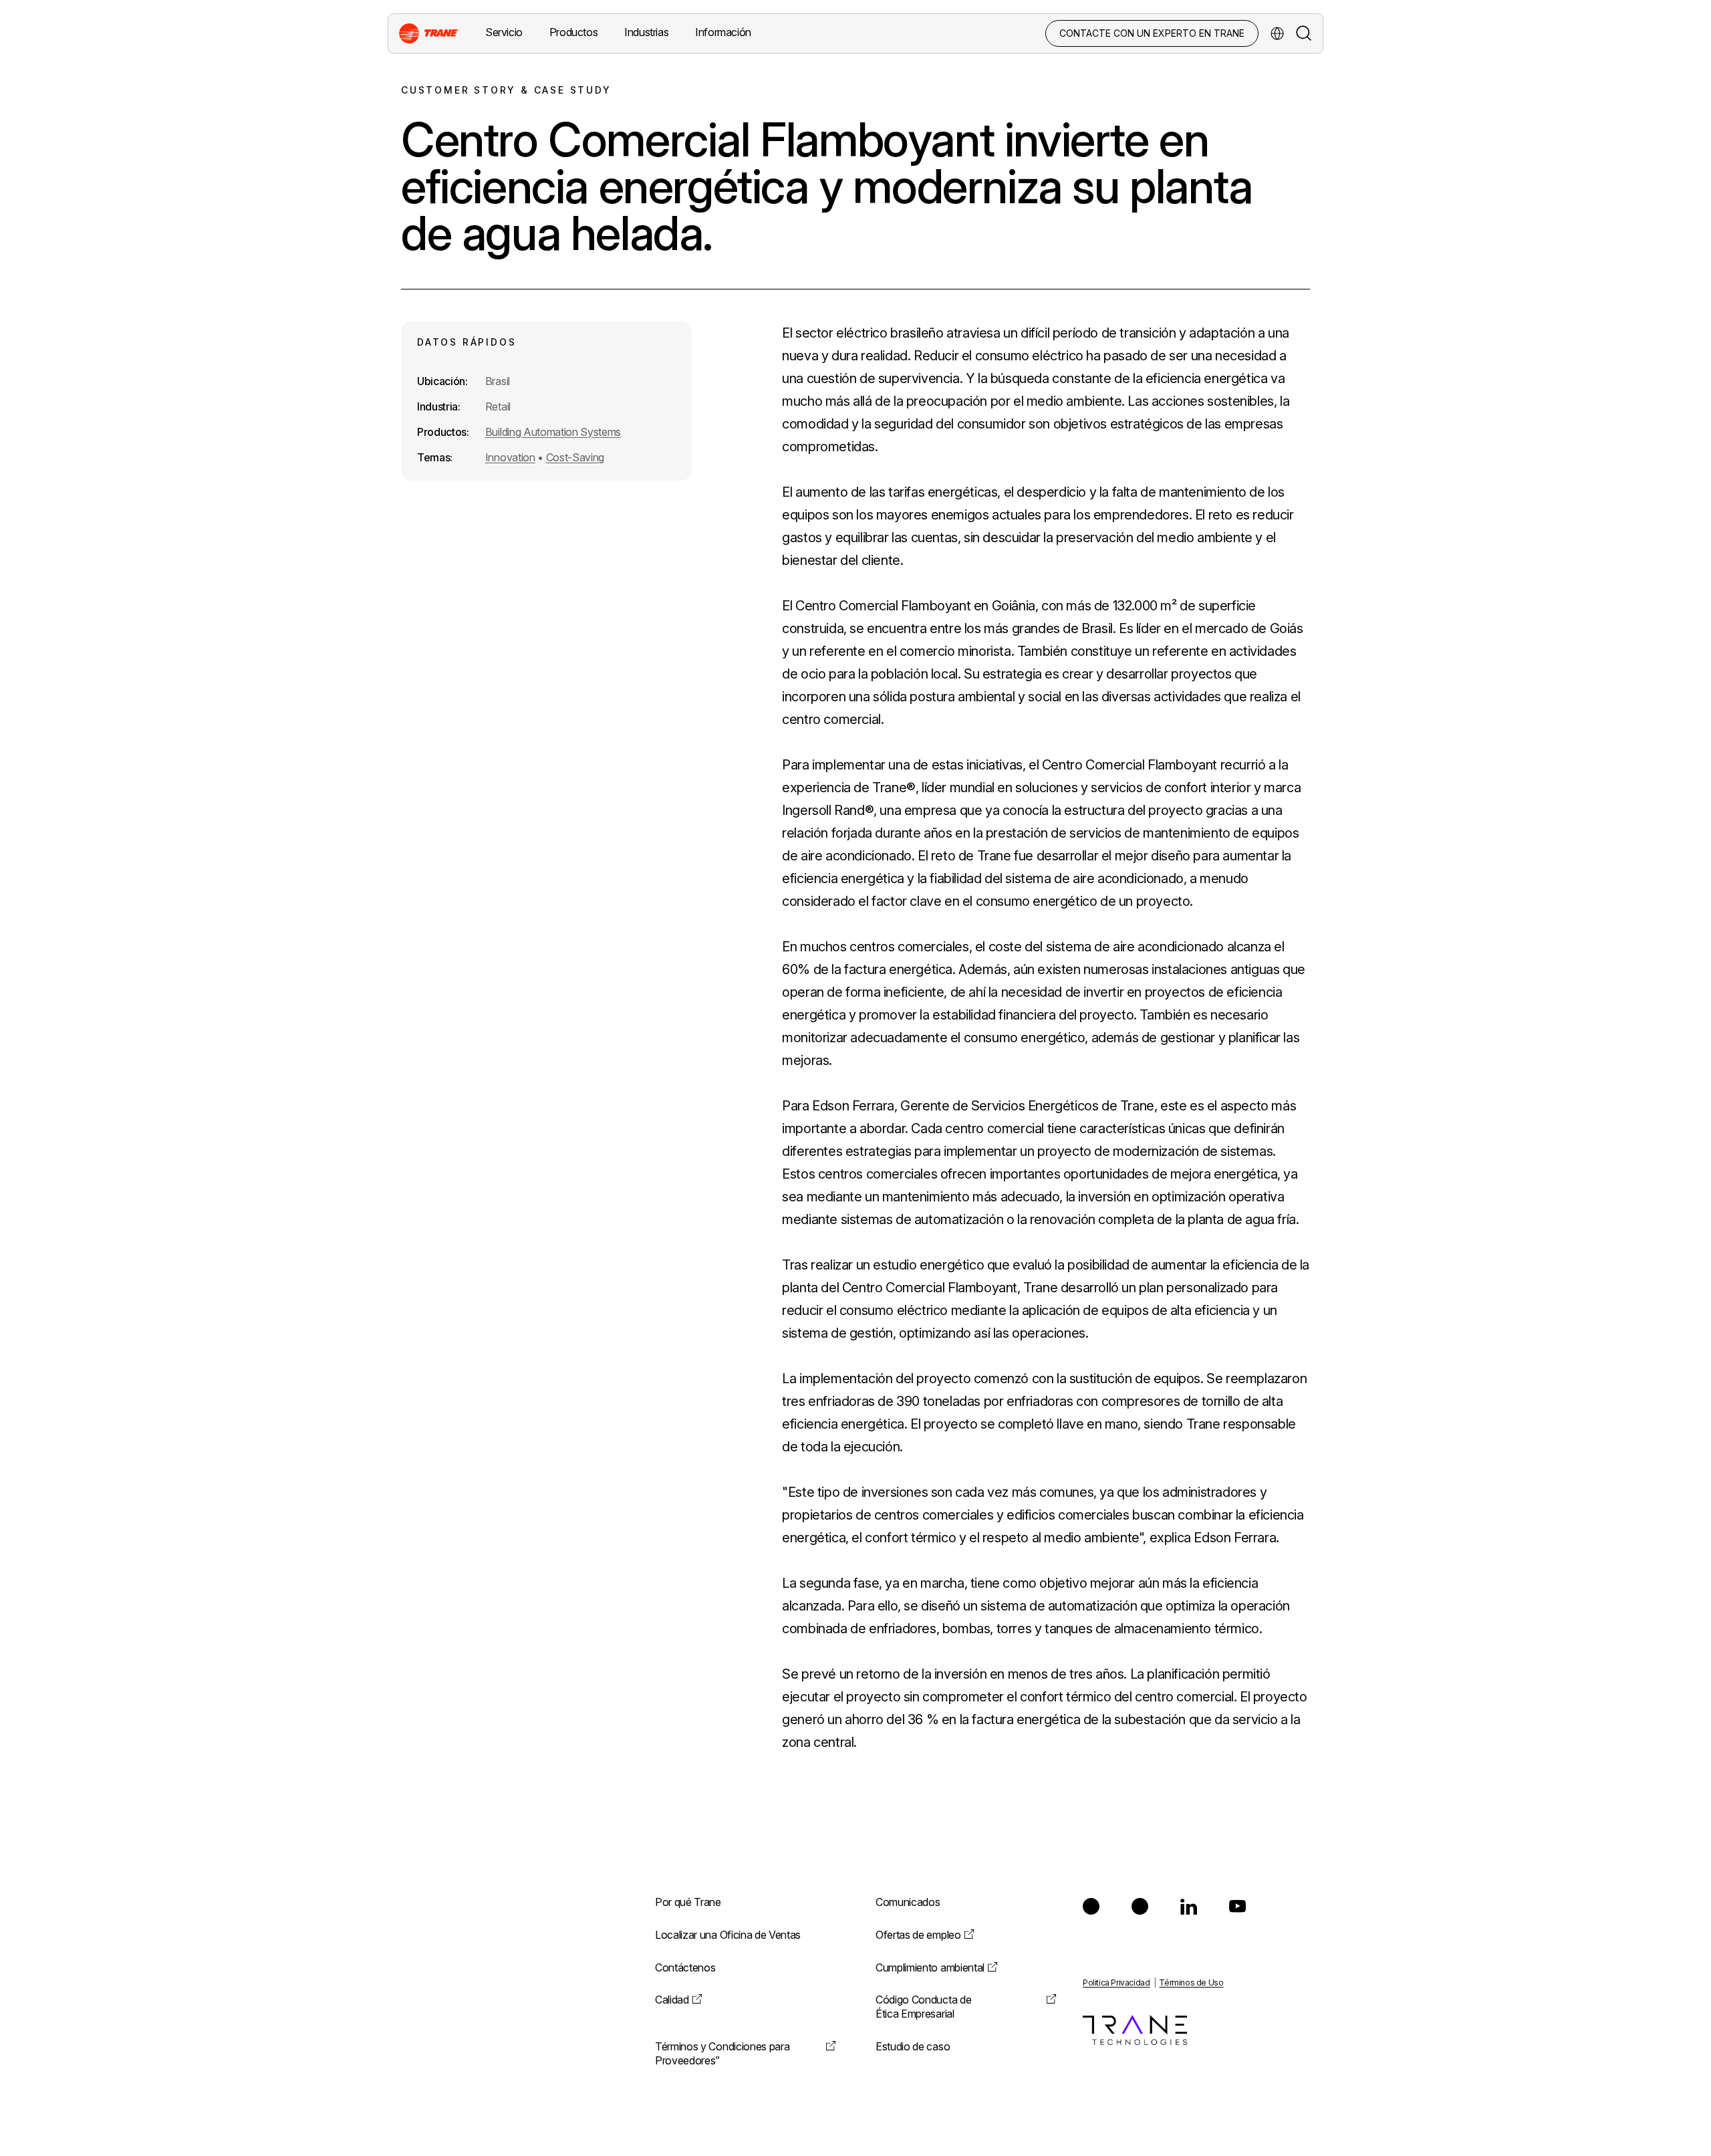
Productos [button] (573, 32)
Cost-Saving (575, 457)
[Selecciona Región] (1277, 33)
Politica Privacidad (1116, 1983)
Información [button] (723, 32)
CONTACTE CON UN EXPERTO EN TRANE (1152, 33)
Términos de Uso (1191, 1983)
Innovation (510, 457)
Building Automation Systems (553, 432)
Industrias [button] (646, 32)
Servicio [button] (504, 32)
